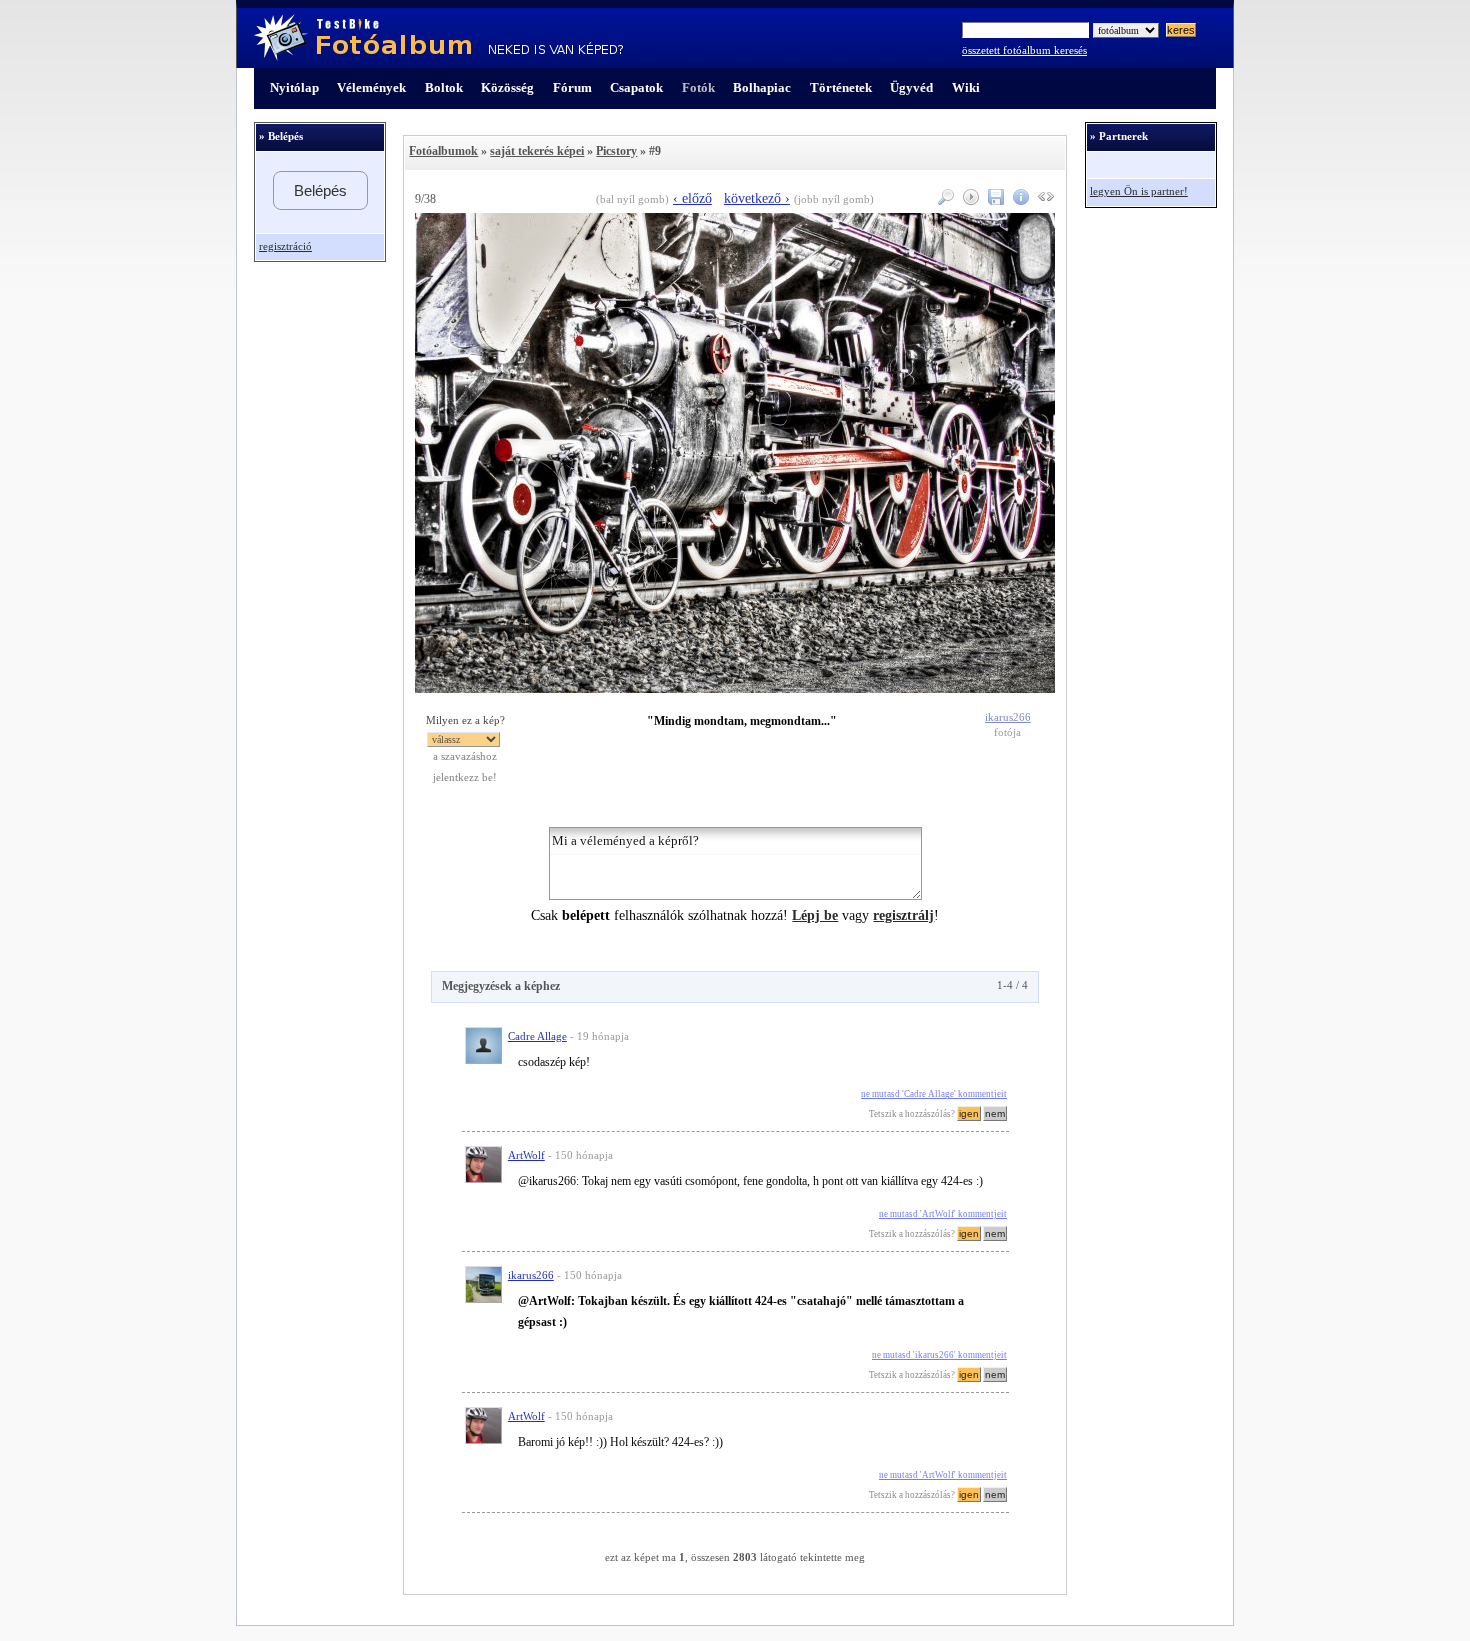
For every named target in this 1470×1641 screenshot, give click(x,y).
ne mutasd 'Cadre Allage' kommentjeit (934, 1094)
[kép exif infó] (1018, 200)
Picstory (616, 151)
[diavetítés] (968, 200)
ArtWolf (526, 1155)
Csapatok (636, 87)
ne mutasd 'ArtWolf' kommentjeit (943, 1214)
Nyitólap (294, 87)
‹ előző (692, 198)
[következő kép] (735, 688)
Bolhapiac (762, 87)
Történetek (841, 87)
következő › (757, 198)
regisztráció (285, 246)
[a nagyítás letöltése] (993, 200)
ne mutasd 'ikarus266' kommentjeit (939, 1355)
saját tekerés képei (537, 151)
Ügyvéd (911, 87)
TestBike (438, 38)
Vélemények (371, 87)
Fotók (698, 87)
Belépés (320, 190)
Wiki (966, 87)
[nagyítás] (943, 200)
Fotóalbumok (443, 151)
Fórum (572, 87)
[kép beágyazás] (1043, 200)
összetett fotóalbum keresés (1024, 50)
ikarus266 (1008, 717)
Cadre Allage (537, 1036)
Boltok (444, 87)
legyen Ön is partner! (1139, 191)
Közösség (507, 87)
